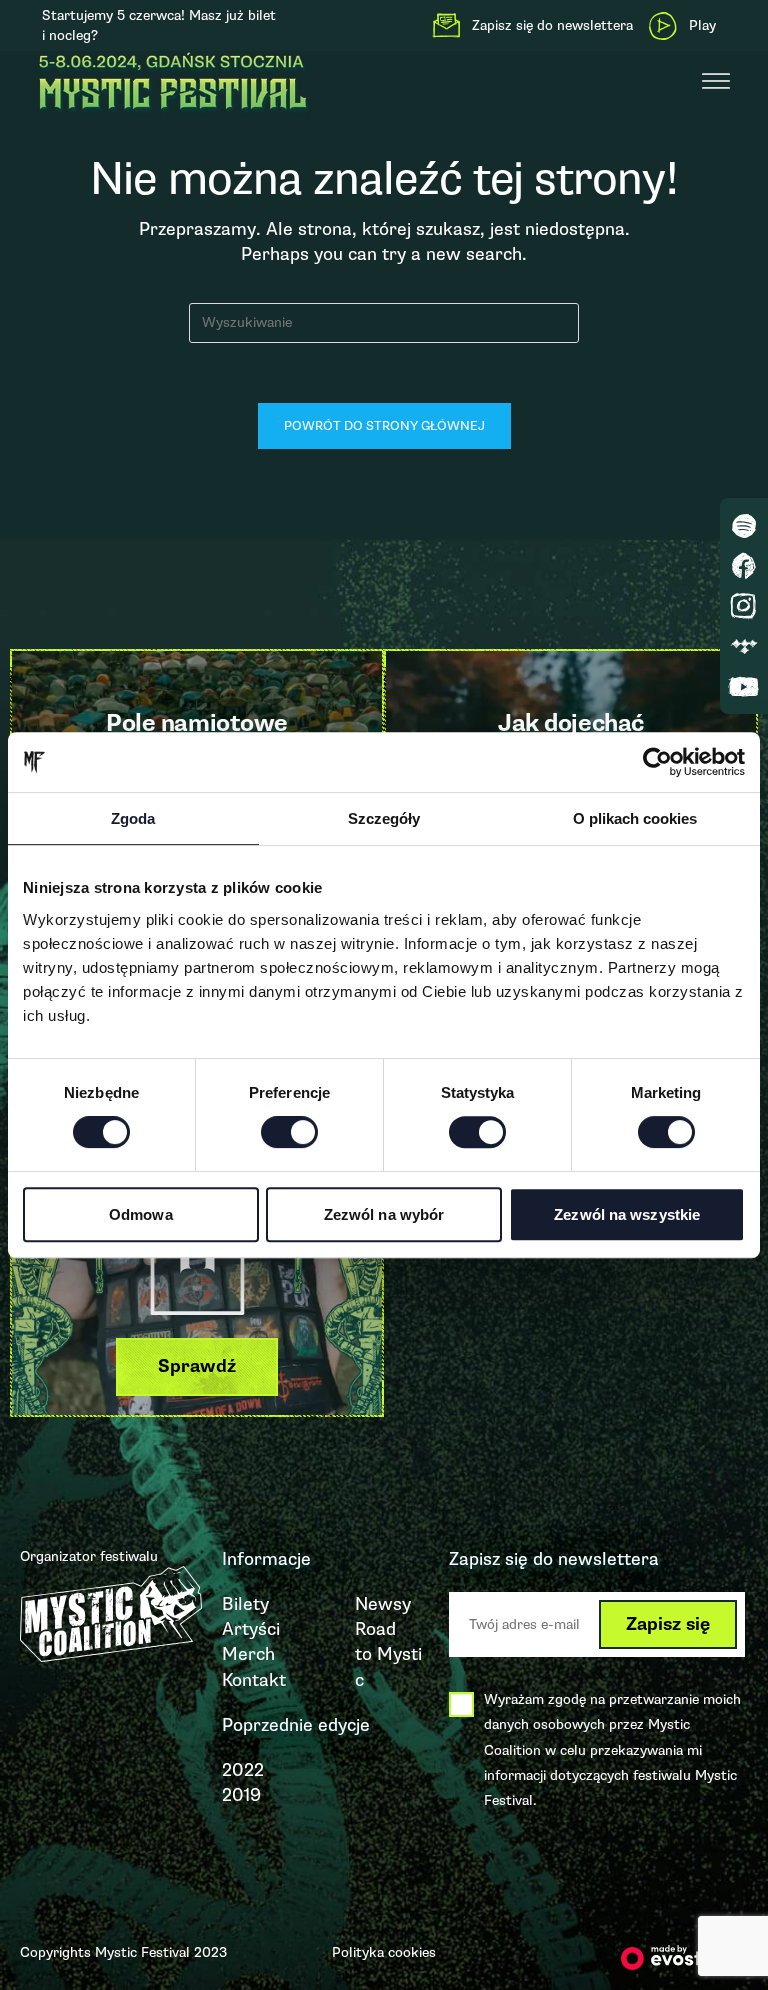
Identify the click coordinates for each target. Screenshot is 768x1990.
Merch (248, 1654)
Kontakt (254, 1680)
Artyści (251, 1629)
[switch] (289, 1132)
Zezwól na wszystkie (627, 1214)
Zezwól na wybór (384, 1214)
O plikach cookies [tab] (635, 818)
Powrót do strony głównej (384, 426)
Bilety (245, 1604)
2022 (243, 1770)
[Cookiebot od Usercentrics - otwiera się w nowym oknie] (657, 762)
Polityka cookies (384, 1952)
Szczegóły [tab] (384, 818)
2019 (241, 1795)
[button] (197, 1366)
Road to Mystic (388, 1654)
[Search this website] (384, 321)
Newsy (383, 1604)
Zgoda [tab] (133, 818)
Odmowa (141, 1214)
